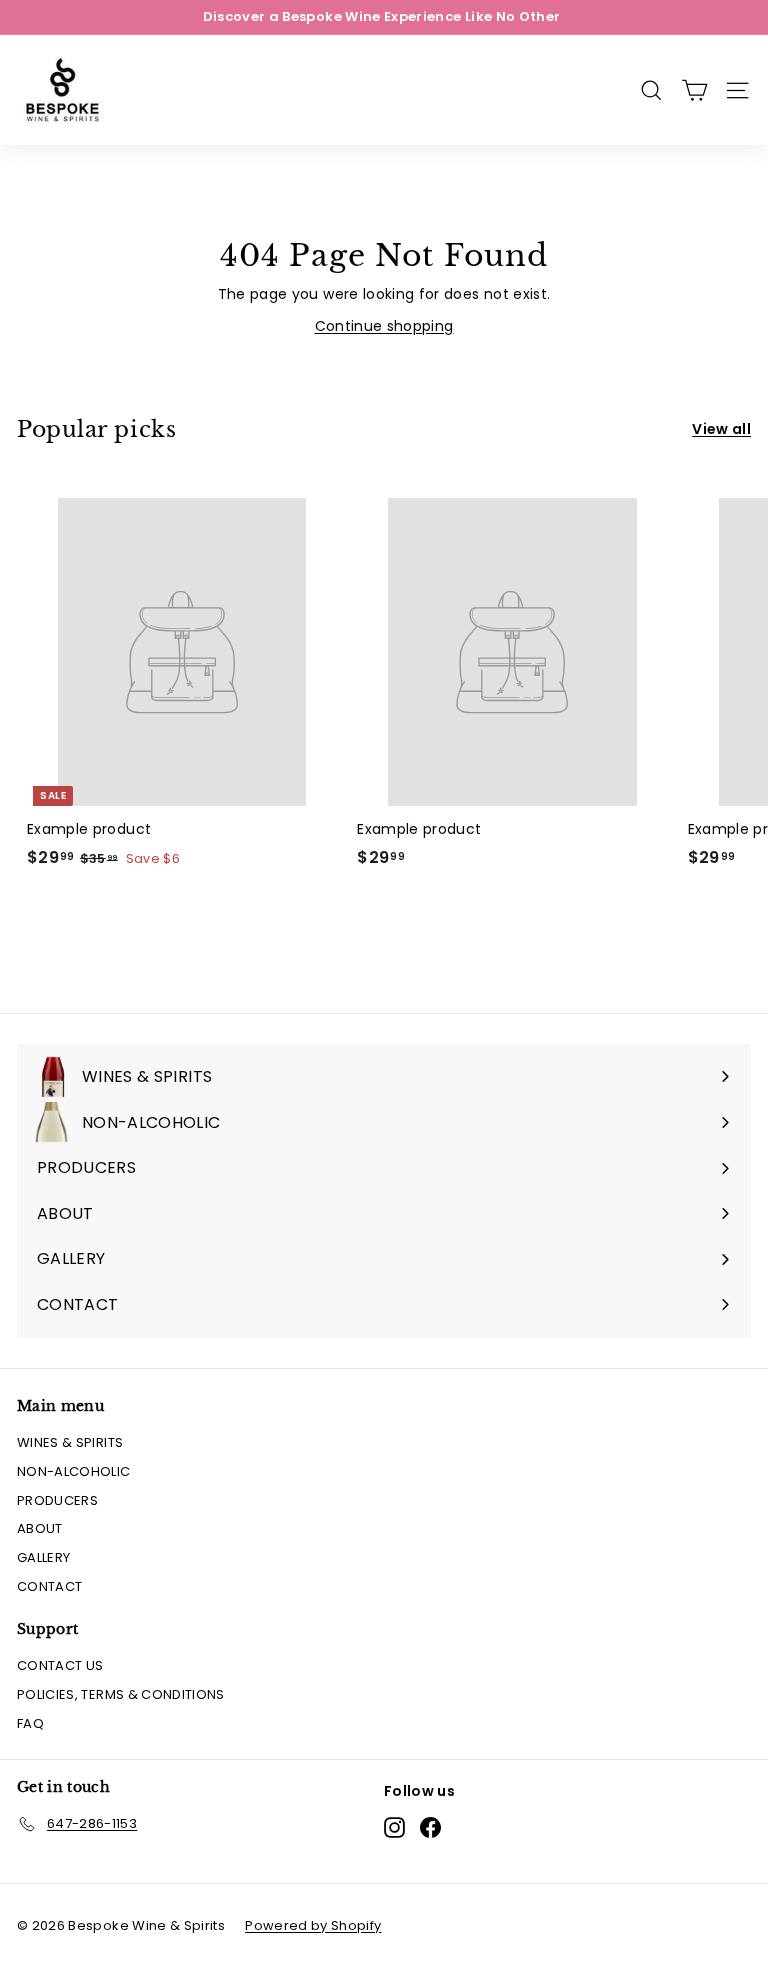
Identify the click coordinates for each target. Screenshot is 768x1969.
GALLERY (43, 1557)
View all (721, 429)
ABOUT (40, 1528)
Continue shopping (384, 326)
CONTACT (49, 1586)
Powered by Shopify (313, 1925)
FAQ (30, 1723)
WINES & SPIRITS (70, 1442)
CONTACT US (60, 1665)
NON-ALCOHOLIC (74, 1471)
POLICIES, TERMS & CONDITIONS (121, 1694)
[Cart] (694, 90)
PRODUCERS (57, 1500)
